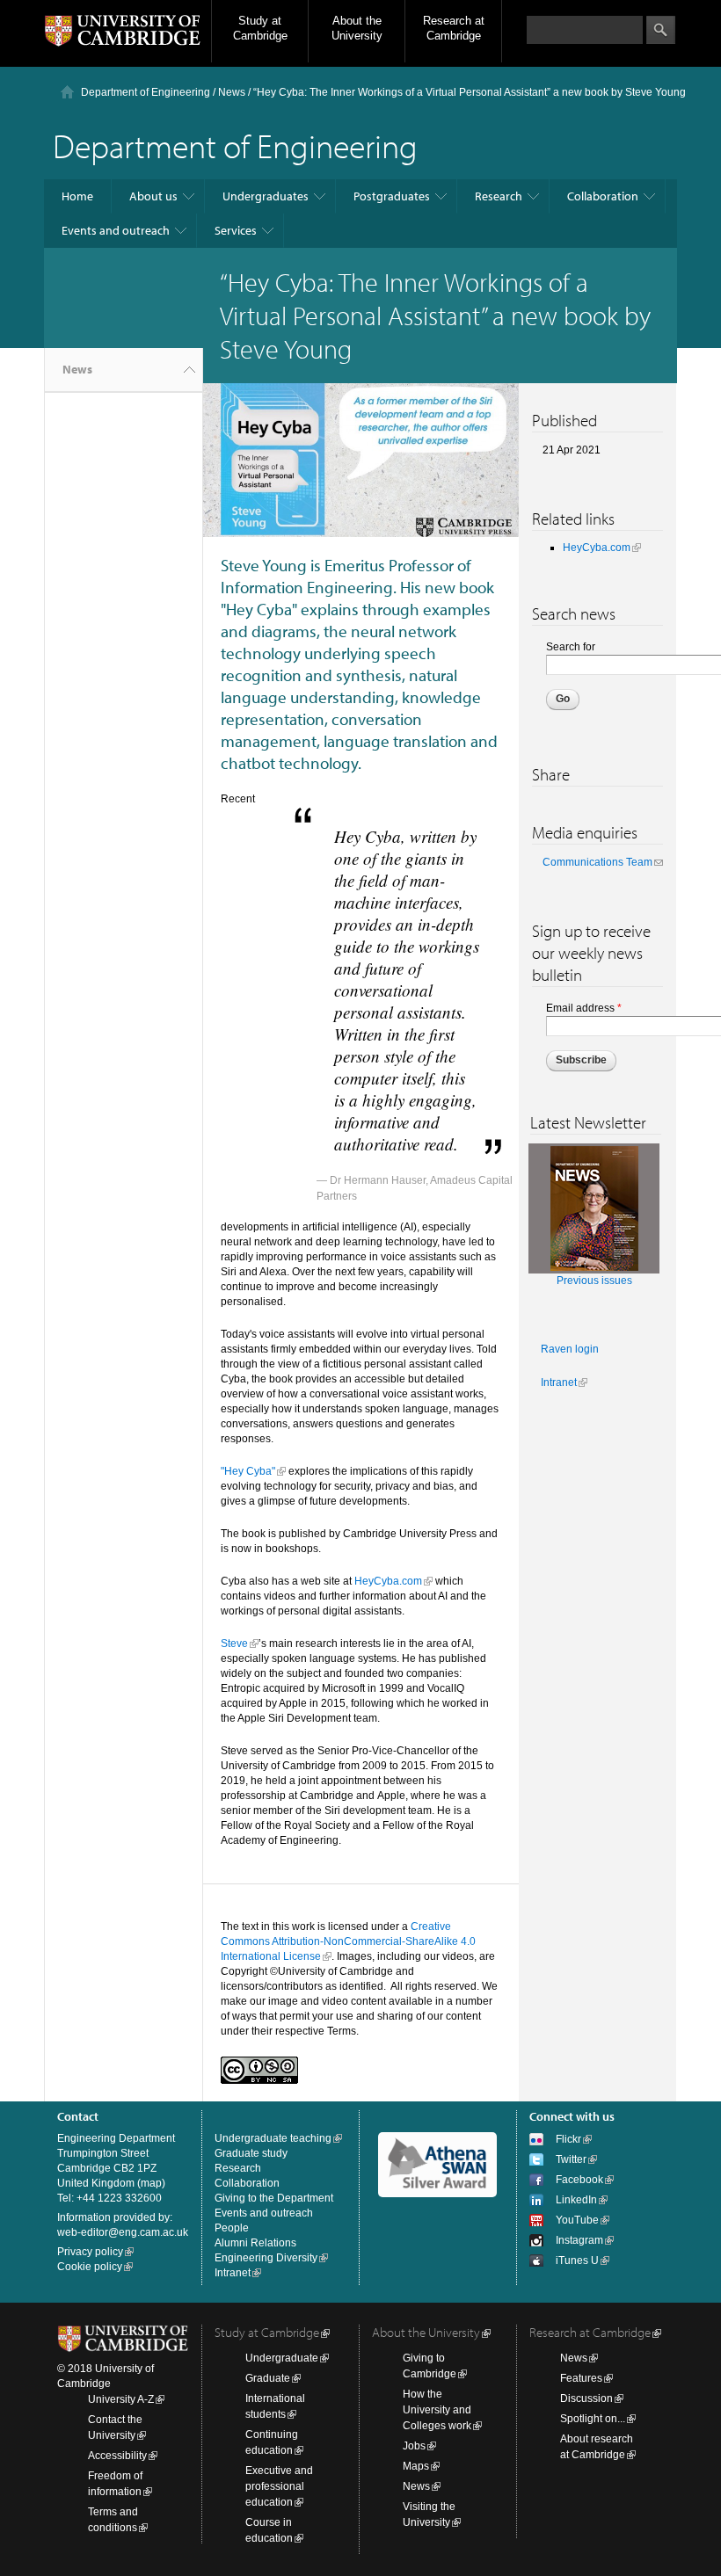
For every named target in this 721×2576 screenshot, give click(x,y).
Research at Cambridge (454, 28)
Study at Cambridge (260, 28)
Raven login (570, 1349)
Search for (571, 647)
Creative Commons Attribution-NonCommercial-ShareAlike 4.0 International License (348, 1941)
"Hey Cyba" (248, 1471)
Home (77, 196)
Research (499, 196)
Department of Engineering (146, 92)
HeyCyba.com (388, 1581)
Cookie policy (90, 2267)
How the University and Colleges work (437, 2410)
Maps (416, 2466)
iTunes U (577, 2260)
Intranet (559, 1382)
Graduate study (251, 2153)
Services (236, 230)
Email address (584, 1008)
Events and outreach (116, 230)
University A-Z (121, 2399)
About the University (357, 28)
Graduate (268, 2378)
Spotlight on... (593, 2419)
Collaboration (603, 196)
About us (153, 196)
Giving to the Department (274, 2198)
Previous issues (594, 1281)
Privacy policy (90, 2252)
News (232, 92)
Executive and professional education (279, 2486)
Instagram (579, 2240)
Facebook (579, 2180)
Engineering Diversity (266, 2258)
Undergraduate (282, 2358)
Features (581, 2378)
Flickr (568, 2139)
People (232, 2228)
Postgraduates (392, 196)
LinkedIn (576, 2200)
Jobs (414, 2446)
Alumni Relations (255, 2243)
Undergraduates (266, 196)
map (151, 2183)
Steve (234, 1644)
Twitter (571, 2159)
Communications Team (597, 862)
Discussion (586, 2398)
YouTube (577, 2220)
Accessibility (117, 2456)
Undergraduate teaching (273, 2138)
